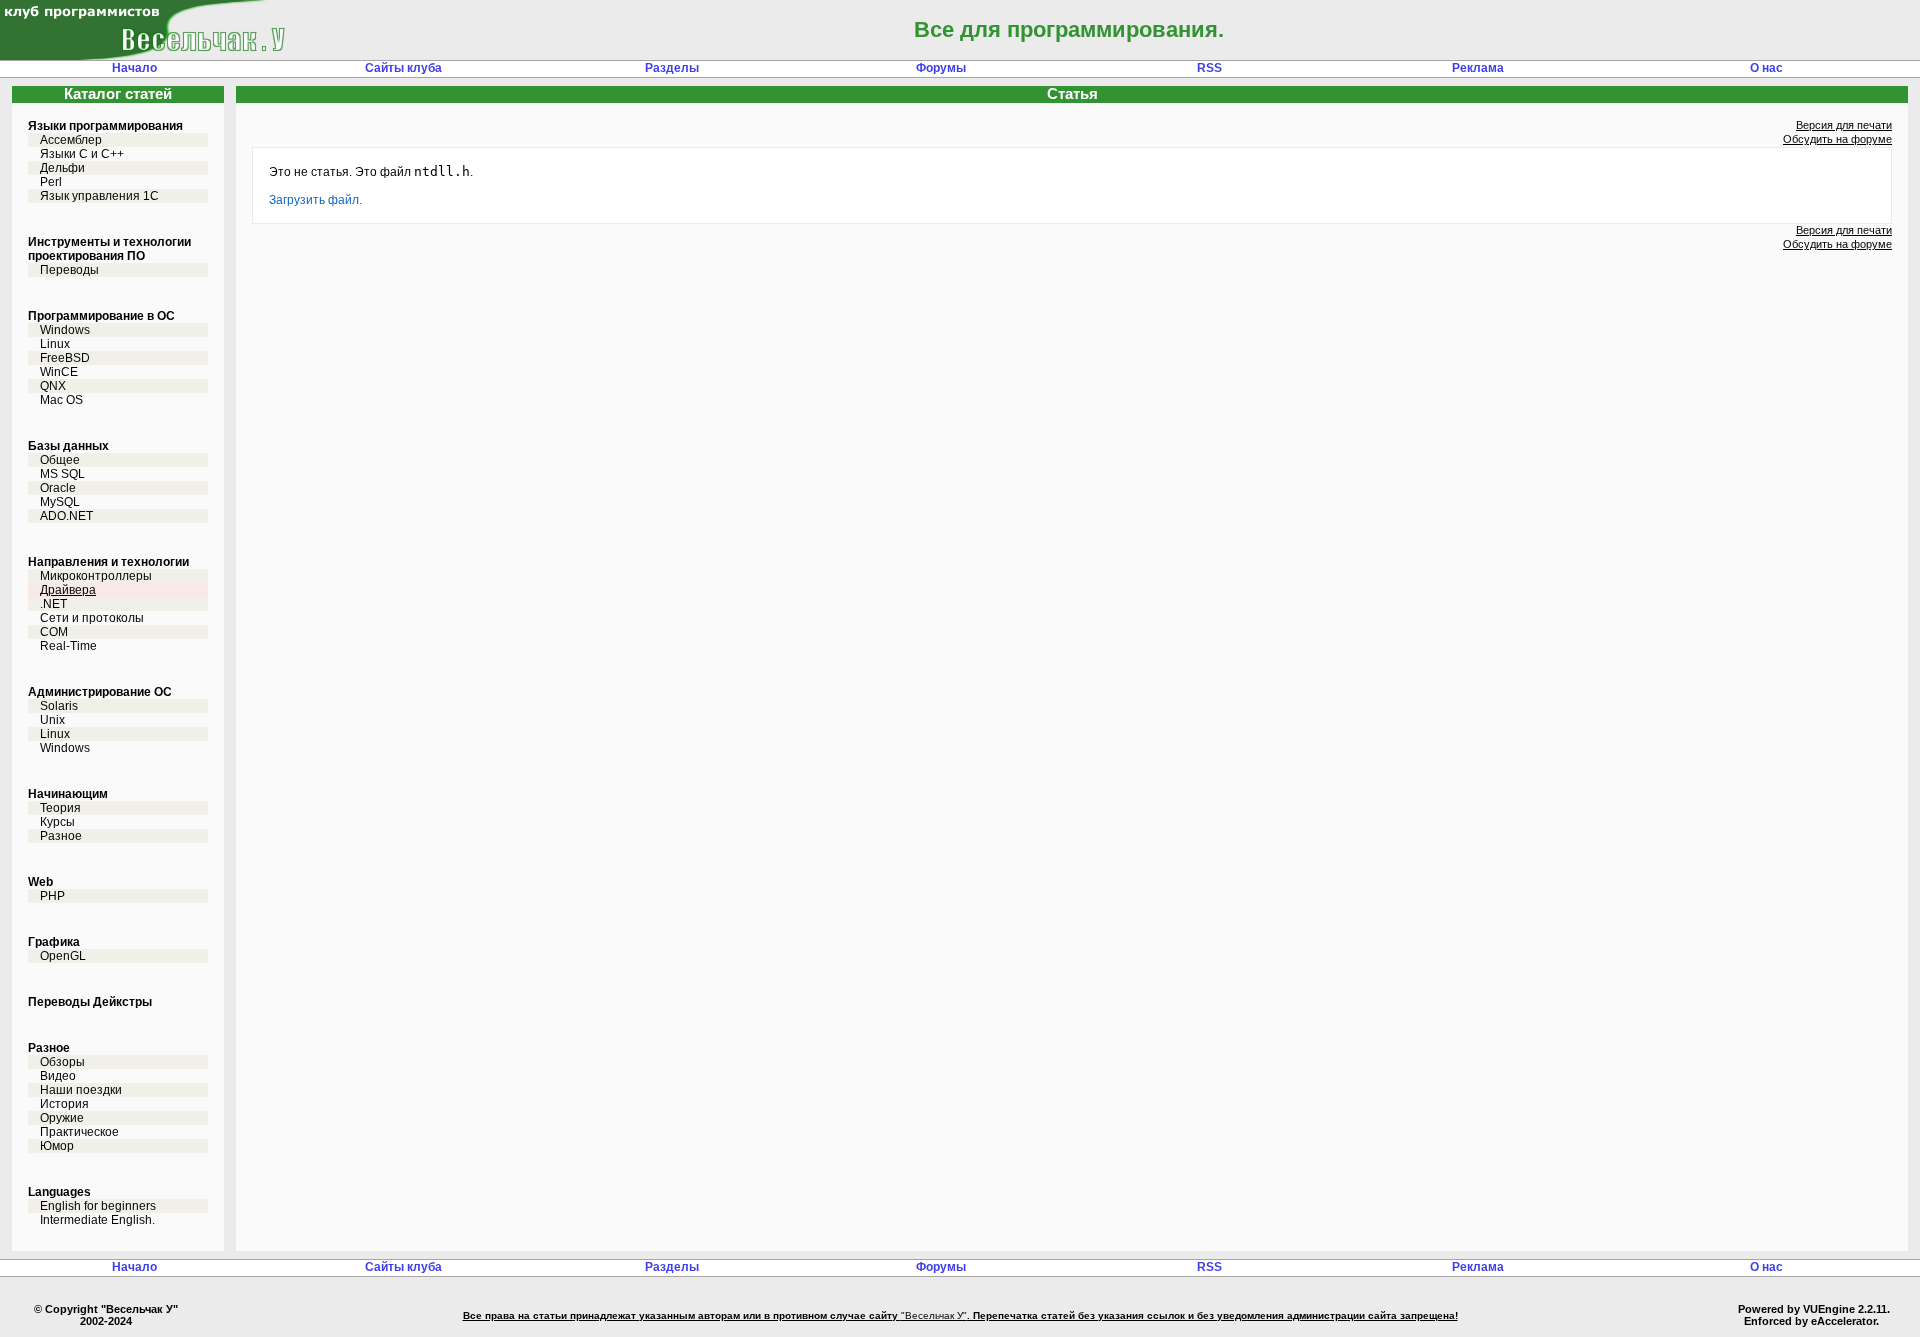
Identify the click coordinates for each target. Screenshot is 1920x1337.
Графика (54, 942)
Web (40, 882)
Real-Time (68, 646)
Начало (134, 68)
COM (54, 632)
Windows (65, 330)
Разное (61, 836)
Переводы (69, 270)
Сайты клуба (403, 68)
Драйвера (68, 590)
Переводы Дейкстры (90, 1002)
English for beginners (98, 1206)
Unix (52, 720)
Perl (51, 182)
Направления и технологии (108, 562)
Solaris (59, 706)
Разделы (672, 68)
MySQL (60, 502)
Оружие (62, 1118)
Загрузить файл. (315, 200)
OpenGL (63, 956)
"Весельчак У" (934, 1315)
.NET (53, 604)
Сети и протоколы (92, 618)
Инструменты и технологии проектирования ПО (109, 249)
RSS (1209, 68)
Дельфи (62, 168)
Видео (58, 1076)
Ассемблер (71, 140)
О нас (1766, 68)
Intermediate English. (97, 1220)
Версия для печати (1844, 125)
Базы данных (68, 446)
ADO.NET (66, 516)
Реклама (1478, 68)
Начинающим (68, 794)
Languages (59, 1192)
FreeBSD (65, 358)
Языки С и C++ (82, 154)
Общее (60, 460)
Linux (55, 344)
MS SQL (62, 474)
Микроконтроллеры (96, 576)
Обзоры (62, 1062)
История (64, 1104)
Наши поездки (81, 1090)
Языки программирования (105, 126)
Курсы (57, 822)
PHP (52, 896)
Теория (60, 808)
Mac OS (61, 400)
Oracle (58, 488)
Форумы (941, 68)
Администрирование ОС (100, 692)
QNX (53, 386)
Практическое (79, 1132)
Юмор (57, 1146)
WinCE (59, 372)
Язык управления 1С (99, 196)
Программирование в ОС (101, 316)
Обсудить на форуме (1837, 139)
